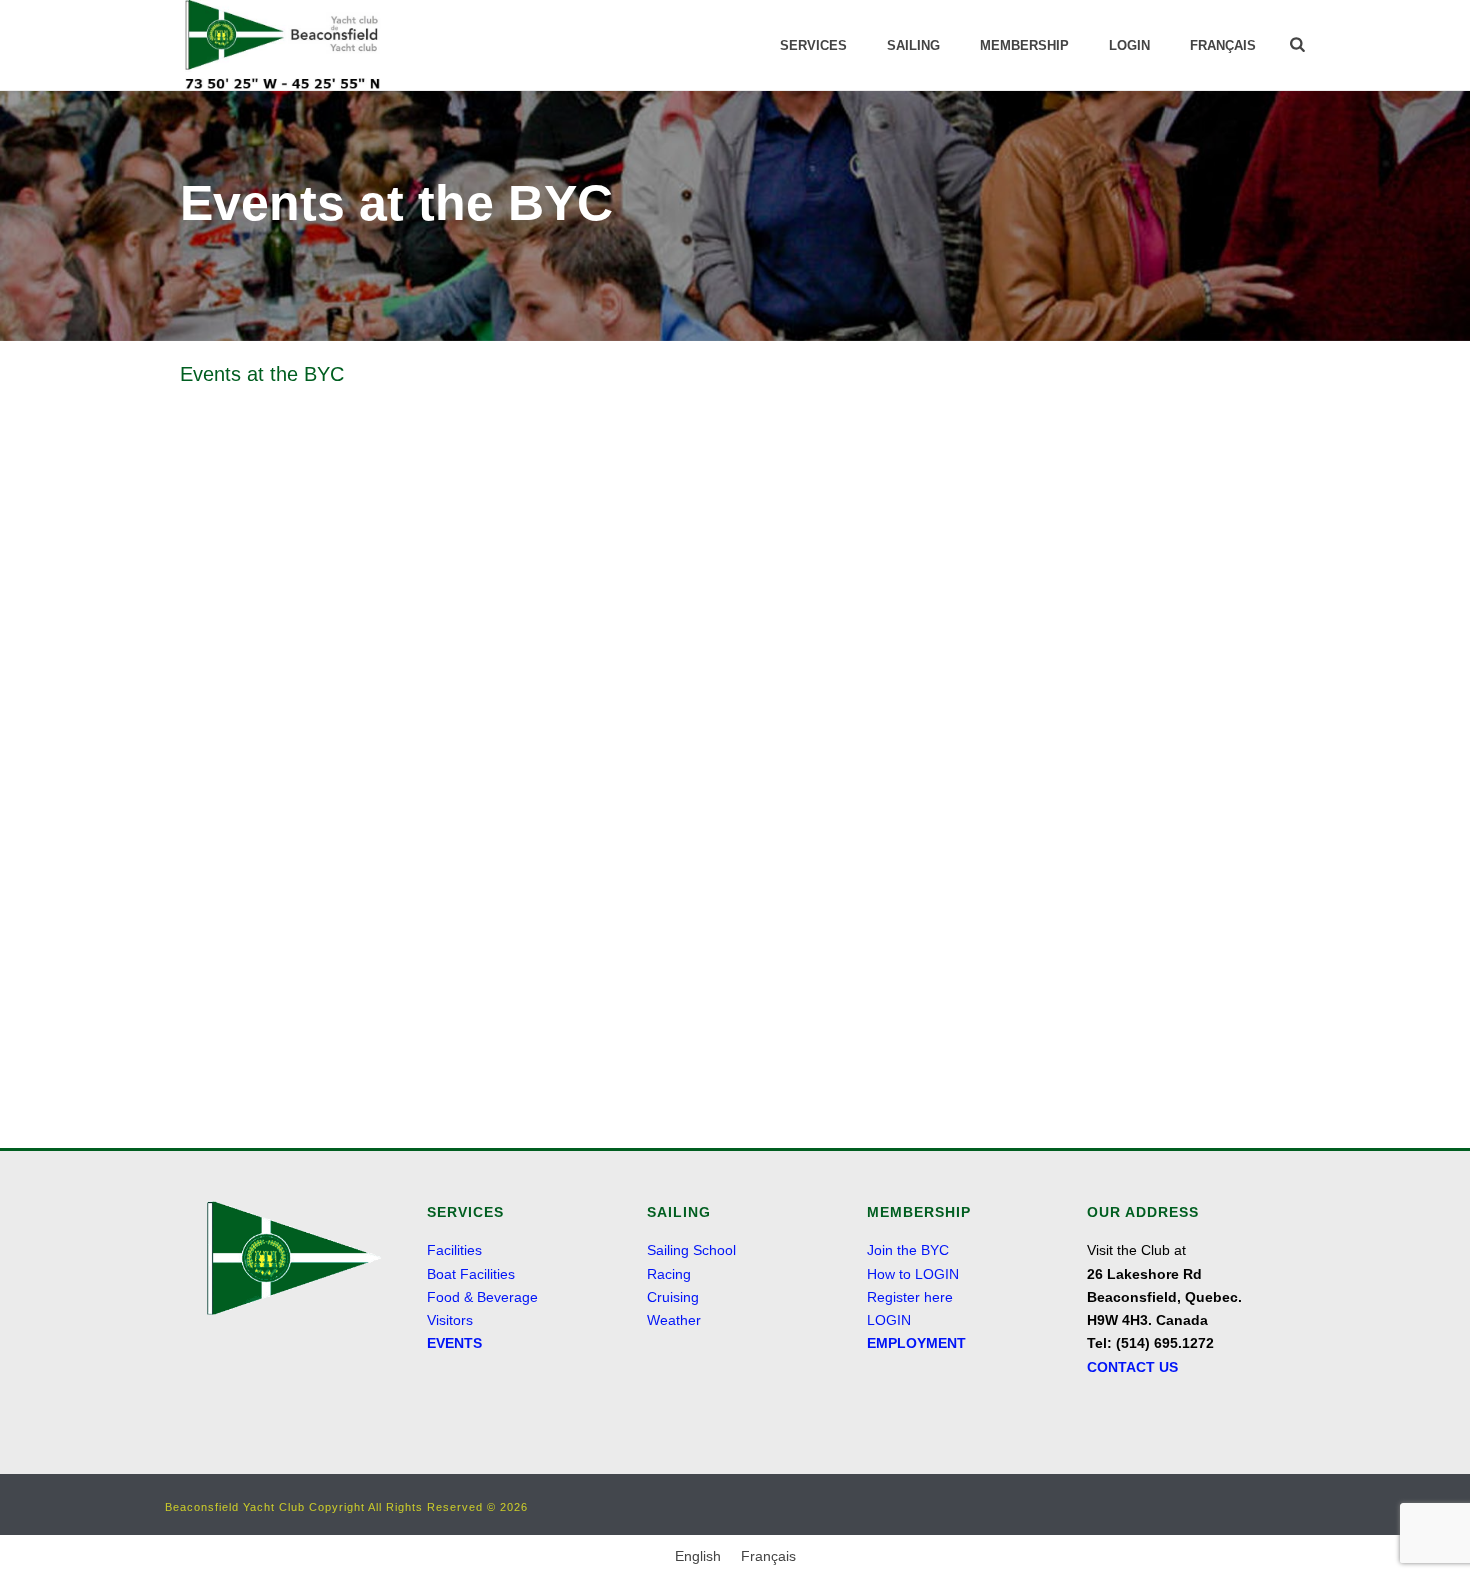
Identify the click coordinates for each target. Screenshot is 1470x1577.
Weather (674, 1320)
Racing (669, 1274)
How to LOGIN (913, 1274)
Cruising (673, 1297)
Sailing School (691, 1250)
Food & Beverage (482, 1297)
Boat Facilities (471, 1274)
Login (1129, 45)
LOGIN (889, 1320)
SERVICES (813, 45)
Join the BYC (908, 1250)
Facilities (454, 1250)
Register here (910, 1297)
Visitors (450, 1320)
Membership (1024, 45)
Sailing (913, 45)
